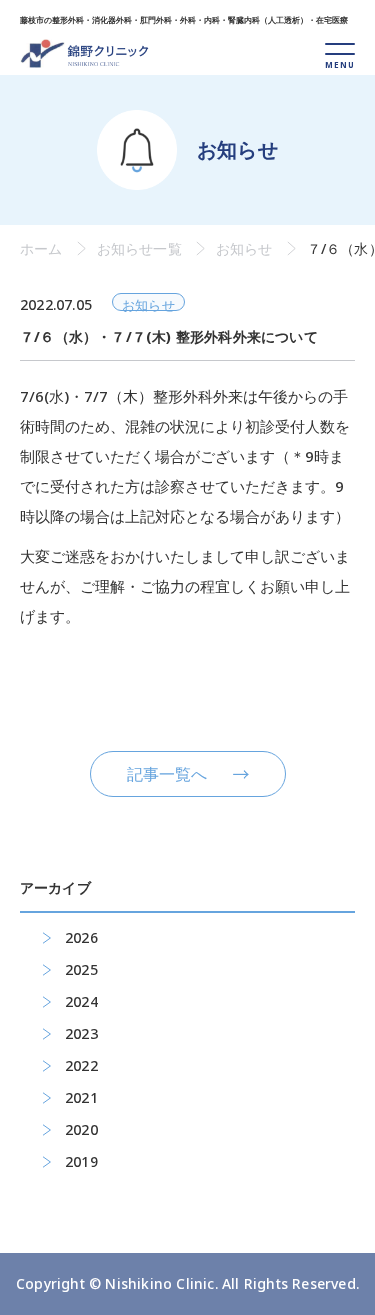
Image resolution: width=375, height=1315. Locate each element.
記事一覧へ (167, 774)
